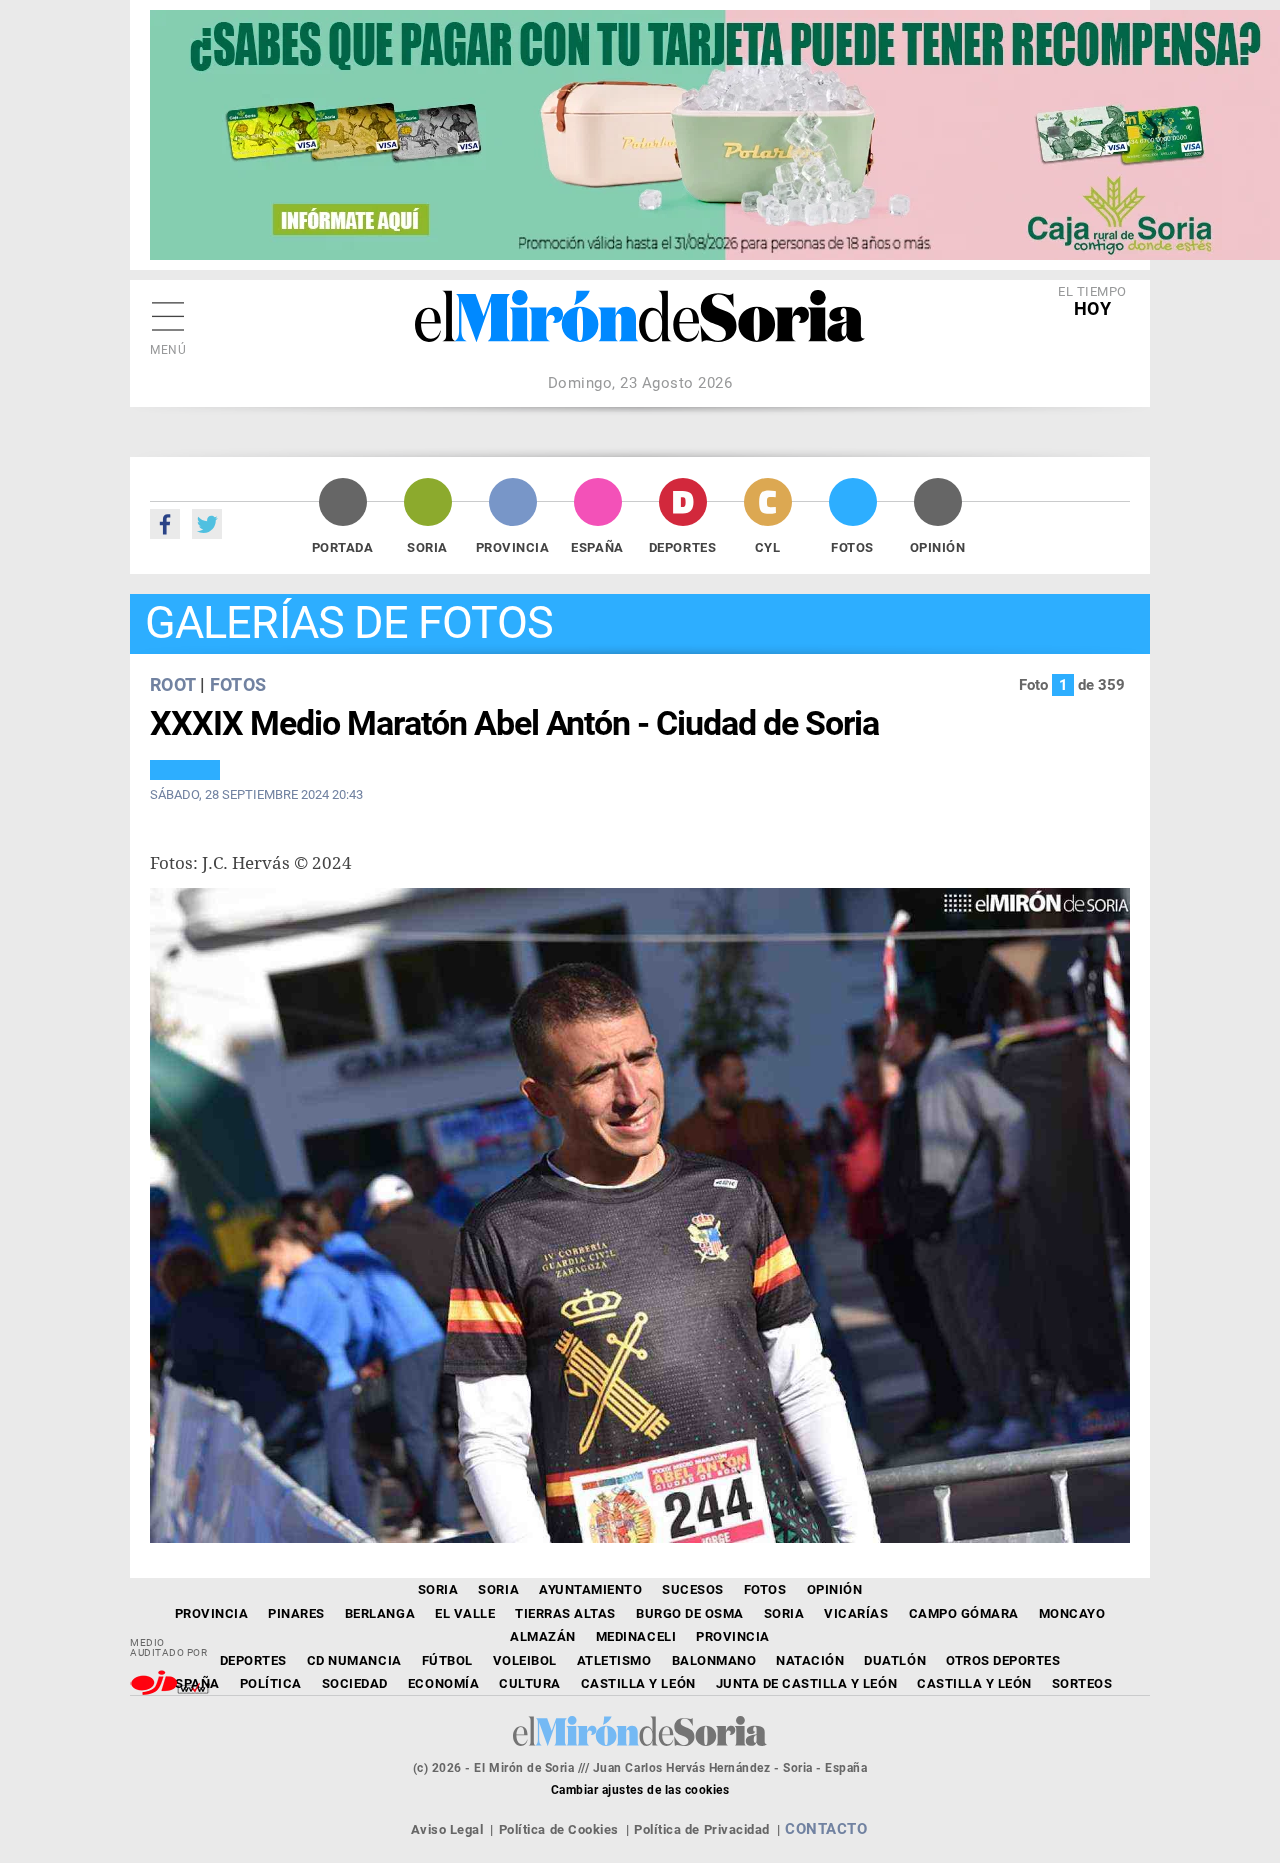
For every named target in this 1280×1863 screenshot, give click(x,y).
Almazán (543, 1636)
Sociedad (355, 1683)
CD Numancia (354, 1660)
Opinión (938, 547)
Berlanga (380, 1613)
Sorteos (1082, 1683)
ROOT (172, 684)
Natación (810, 1660)
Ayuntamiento (590, 1589)
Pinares (296, 1613)
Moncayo (1072, 1613)
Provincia (513, 547)
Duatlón (895, 1660)
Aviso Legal (447, 1829)
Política (271, 1683)
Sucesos (693, 1589)
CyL (768, 547)
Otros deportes (1003, 1660)
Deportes (682, 547)
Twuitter (207, 524)
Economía (443, 1683)
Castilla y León (638, 1683)
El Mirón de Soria (640, 330)
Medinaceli (636, 1636)
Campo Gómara (964, 1613)
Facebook (165, 524)
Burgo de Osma (690, 1613)
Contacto (826, 1829)
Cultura (530, 1683)
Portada (343, 547)
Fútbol (447, 1660)
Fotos (852, 547)
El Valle (465, 1613)
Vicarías (856, 1613)
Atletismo (614, 1660)
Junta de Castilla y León (806, 1683)
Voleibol (525, 1660)
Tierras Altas (565, 1613)
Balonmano (714, 1660)
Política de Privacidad (701, 1829)
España (597, 547)
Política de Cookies (559, 1829)
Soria (427, 547)
